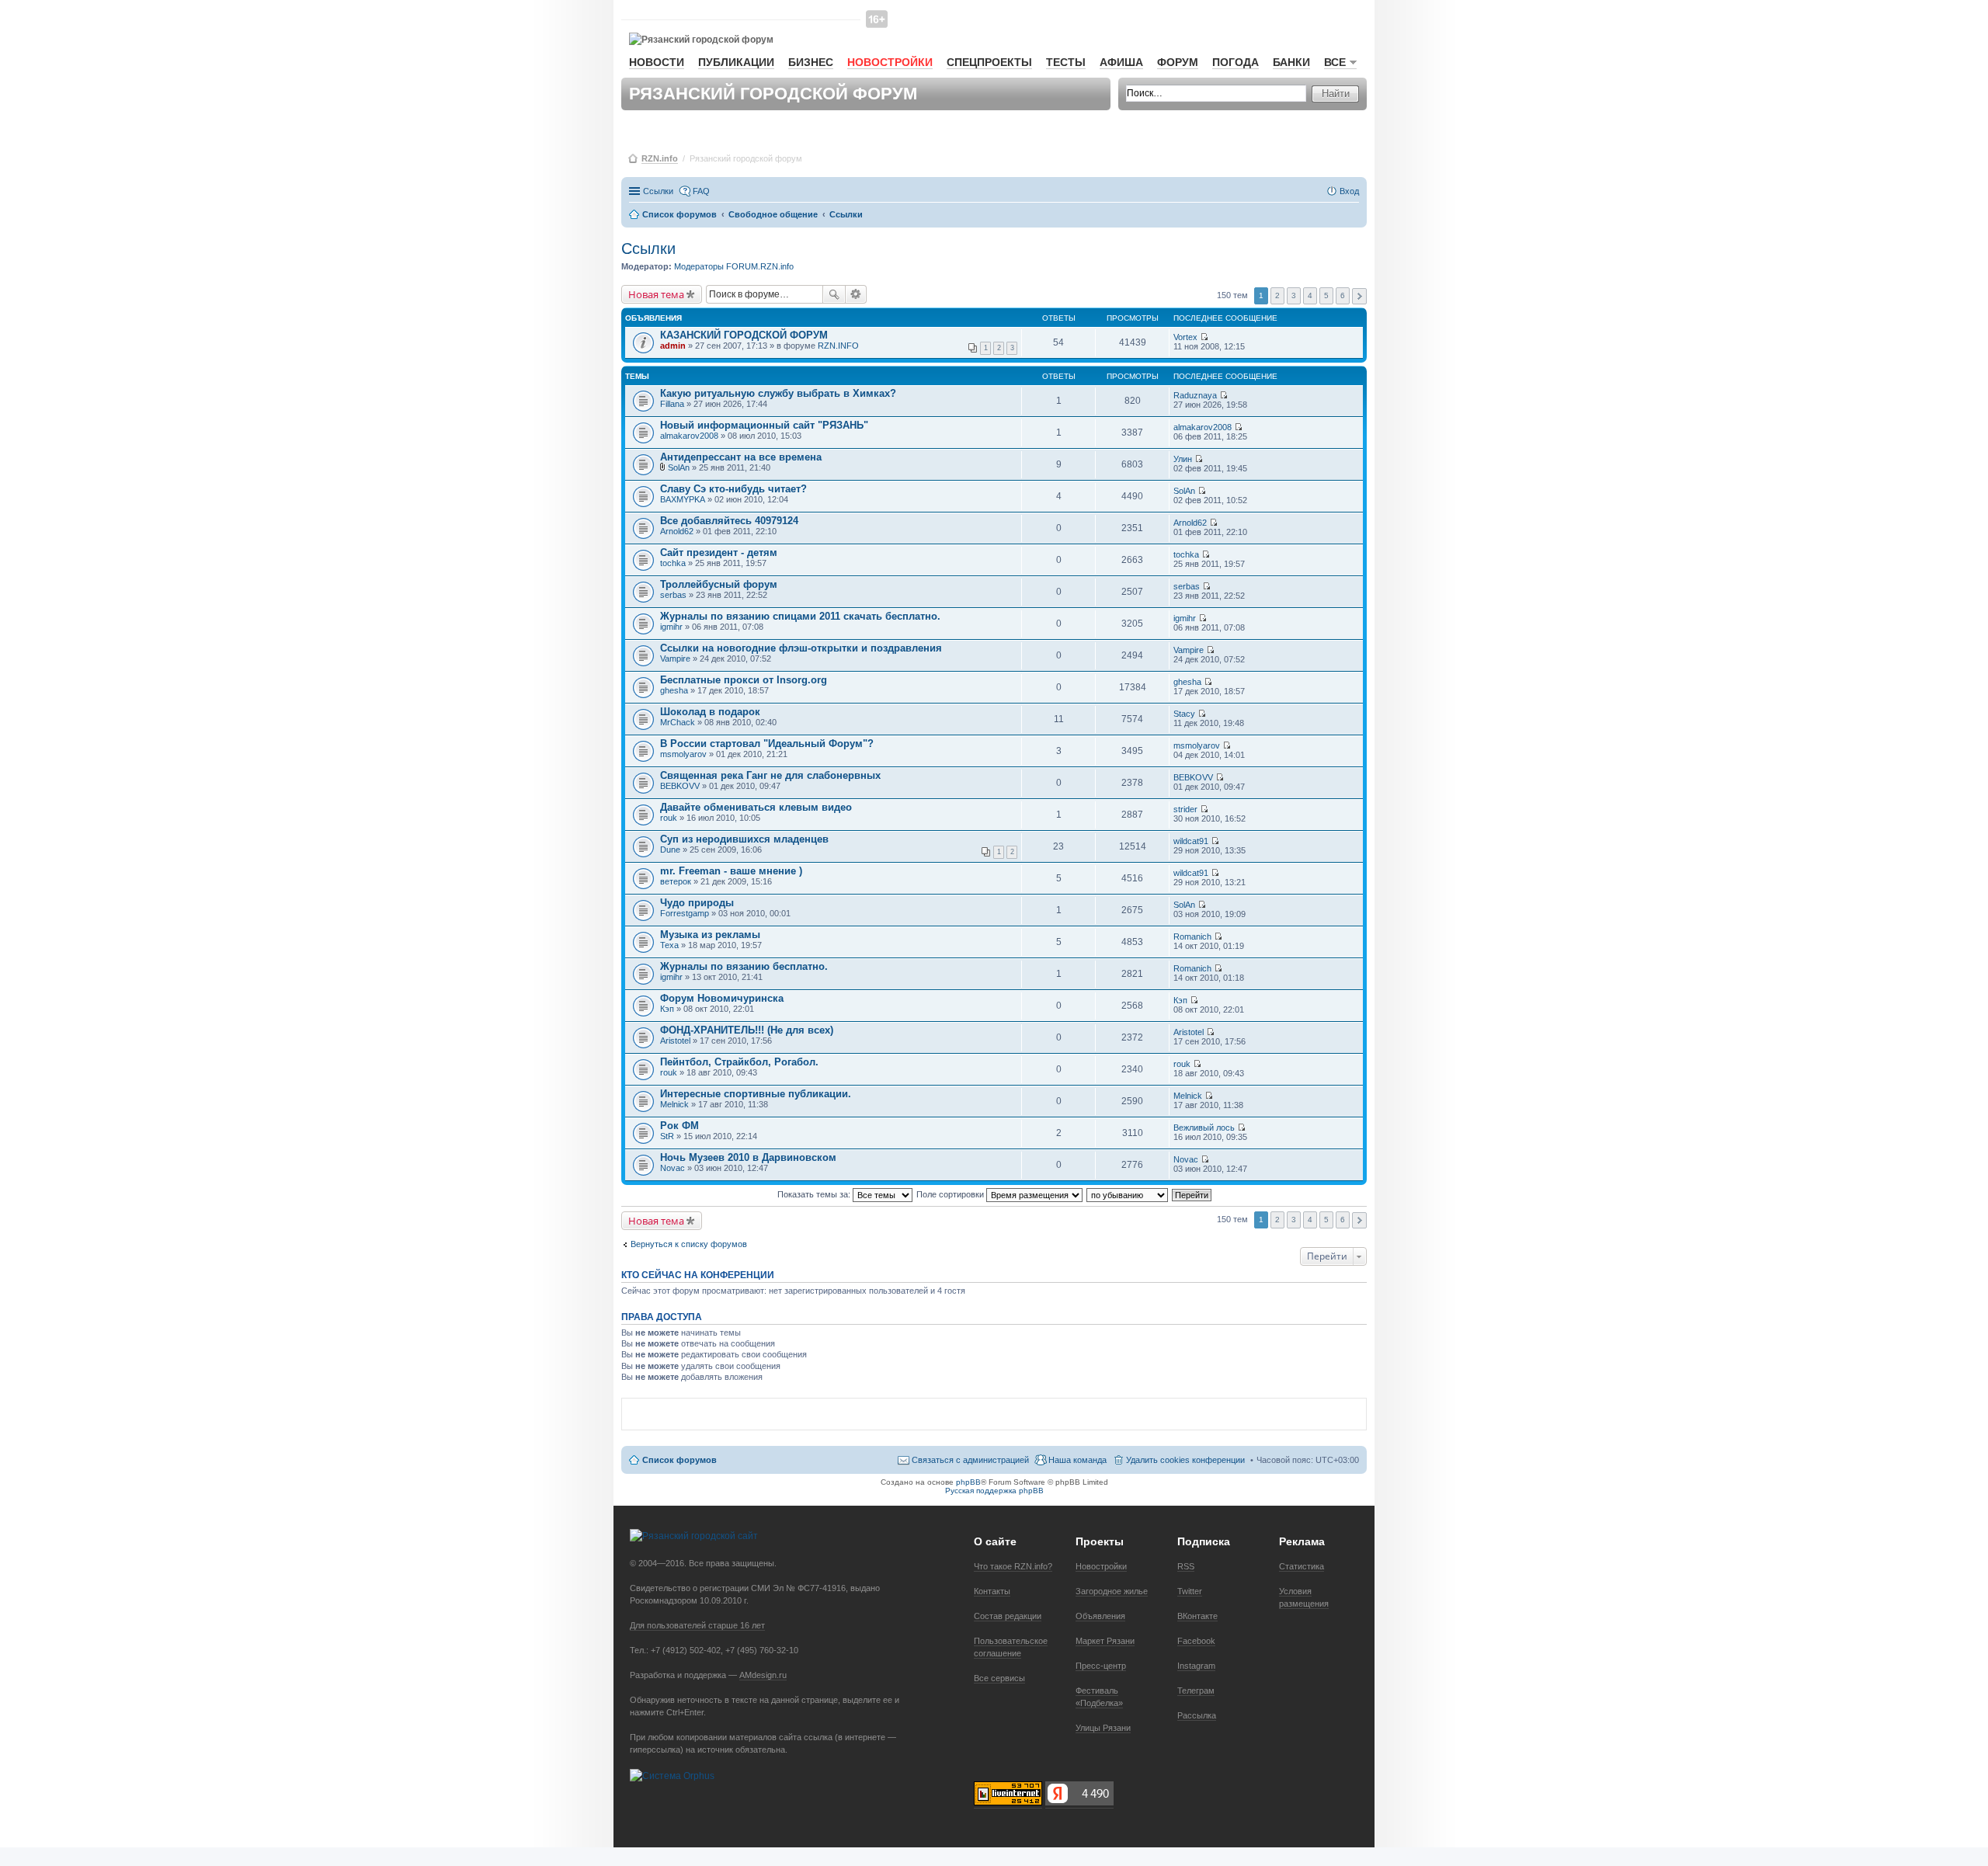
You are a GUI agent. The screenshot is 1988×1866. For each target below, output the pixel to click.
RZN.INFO (838, 346)
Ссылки (658, 191)
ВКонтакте (1197, 1616)
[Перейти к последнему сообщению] (1204, 337)
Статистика (1302, 1566)
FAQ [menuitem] (701, 191)
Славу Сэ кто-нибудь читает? (733, 489)
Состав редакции (1008, 1616)
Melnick (674, 1104)
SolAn (679, 467)
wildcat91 (1191, 841)
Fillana (672, 404)
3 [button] (1294, 295)
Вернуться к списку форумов (689, 1244)
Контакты (992, 1591)
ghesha (674, 690)
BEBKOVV (680, 786)
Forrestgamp (685, 913)
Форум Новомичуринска (722, 998)
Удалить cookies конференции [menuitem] (1185, 1460)
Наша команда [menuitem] (1077, 1460)
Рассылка (1197, 1715)
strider (1185, 809)
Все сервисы (999, 1678)
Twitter (1190, 1591)
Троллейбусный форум (719, 584)
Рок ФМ (679, 1126)
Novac (673, 1168)
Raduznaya (1195, 395)
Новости (657, 62)
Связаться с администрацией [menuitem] (970, 1460)
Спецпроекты (989, 62)
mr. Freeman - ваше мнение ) (731, 871)
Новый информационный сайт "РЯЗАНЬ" (764, 425)
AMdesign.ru (763, 1675)
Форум (1178, 62)
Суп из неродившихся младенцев (744, 839)
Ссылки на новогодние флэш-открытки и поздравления (801, 648)
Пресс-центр (1101, 1666)
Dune (670, 850)
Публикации (736, 62)
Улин (1183, 459)
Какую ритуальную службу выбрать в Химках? (778, 393)
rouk (669, 818)
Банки (1291, 62)
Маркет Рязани (1105, 1641)
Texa (669, 945)
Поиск (834, 294)
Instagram (1196, 1666)
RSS (1186, 1566)
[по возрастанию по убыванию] (1128, 1194)
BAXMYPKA (683, 499)
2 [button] (1277, 295)
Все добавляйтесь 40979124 (729, 521)
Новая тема (656, 294)
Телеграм (1196, 1691)
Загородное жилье (1112, 1591)
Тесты (1066, 62)
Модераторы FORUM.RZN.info (734, 266)
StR (667, 1136)
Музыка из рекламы (710, 935)
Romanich (1192, 936)
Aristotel (675, 1041)
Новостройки (890, 62)
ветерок (676, 881)
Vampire (675, 658)
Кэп (667, 1009)
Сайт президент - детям (719, 553)
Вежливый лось (1204, 1128)
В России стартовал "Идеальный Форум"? (767, 744)
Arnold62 (677, 531)
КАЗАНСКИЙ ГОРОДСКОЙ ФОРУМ (744, 335)
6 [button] (1343, 295)
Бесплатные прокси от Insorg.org (744, 680)
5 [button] (1326, 295)
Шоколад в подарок (710, 712)
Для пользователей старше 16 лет (697, 1625)
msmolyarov (683, 754)
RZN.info (660, 158)
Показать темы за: (815, 1194)
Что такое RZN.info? (1013, 1566)
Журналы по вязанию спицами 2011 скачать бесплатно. (800, 616)
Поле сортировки (951, 1194)
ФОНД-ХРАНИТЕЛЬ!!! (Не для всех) (747, 1030)
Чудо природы (697, 903)
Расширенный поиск (856, 294)
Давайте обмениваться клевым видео (756, 807)
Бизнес (811, 62)
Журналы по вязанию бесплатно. (744, 966)
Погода (1236, 62)
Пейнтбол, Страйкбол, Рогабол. (739, 1062)
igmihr (671, 627)
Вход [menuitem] (1349, 191)
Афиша (1121, 62)
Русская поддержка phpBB (994, 1491)
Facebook (1196, 1641)
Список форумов (679, 1460)
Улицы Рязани (1103, 1728)
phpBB (968, 1482)
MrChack (678, 722)
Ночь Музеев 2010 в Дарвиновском (748, 1157)
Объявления (1100, 1616)
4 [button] (1310, 295)
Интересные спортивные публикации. (756, 1094)
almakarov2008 (689, 436)
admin (673, 346)
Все (1335, 62)
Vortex (1185, 337)
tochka (673, 563)
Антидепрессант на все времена (741, 457)
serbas (673, 595)
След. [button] (1359, 296)
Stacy (1184, 714)
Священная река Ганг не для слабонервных (770, 775)
